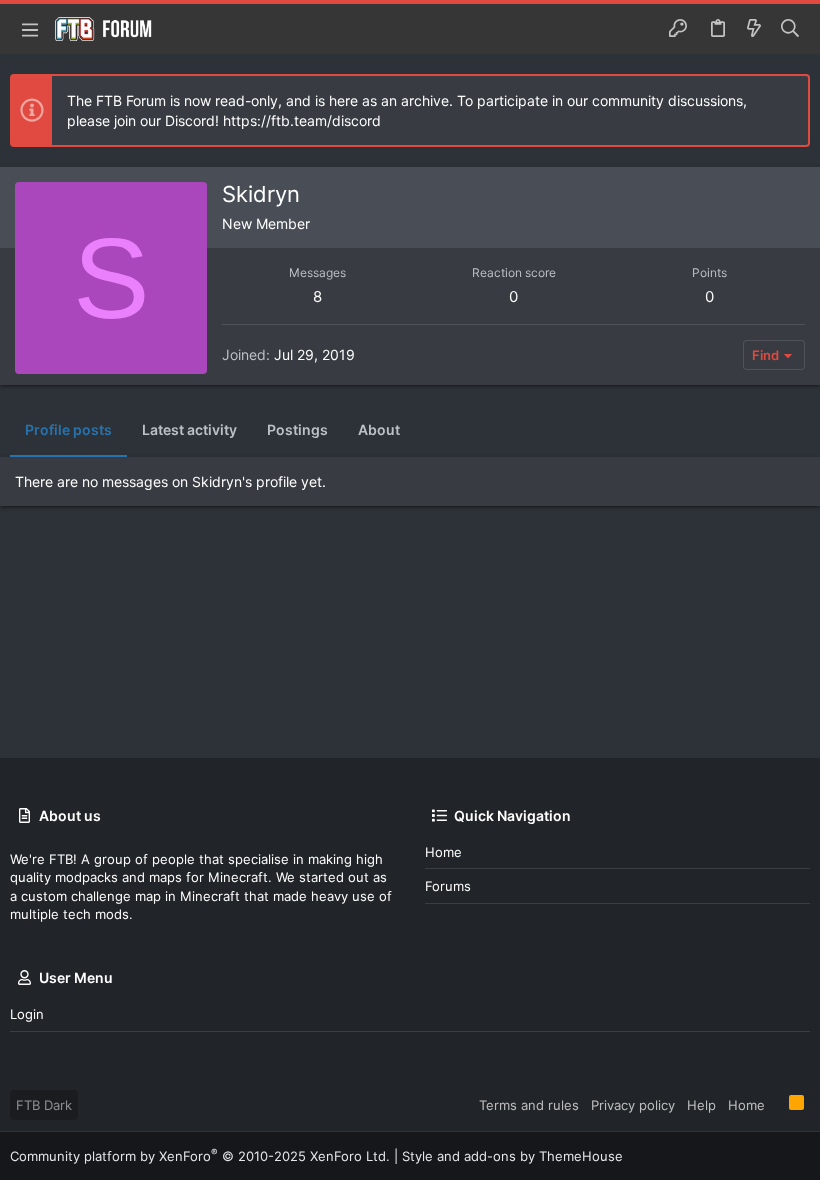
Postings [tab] (297, 429)
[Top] (777, 1104)
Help (701, 1105)
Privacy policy (633, 1105)
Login (27, 1014)
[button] (30, 29)
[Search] (790, 29)
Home (443, 852)
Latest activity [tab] (189, 429)
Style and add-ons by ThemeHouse (512, 1156)
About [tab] (379, 429)
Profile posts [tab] (68, 429)
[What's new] (754, 29)
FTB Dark (44, 1105)
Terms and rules (529, 1105)
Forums (448, 886)
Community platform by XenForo (200, 1156)
